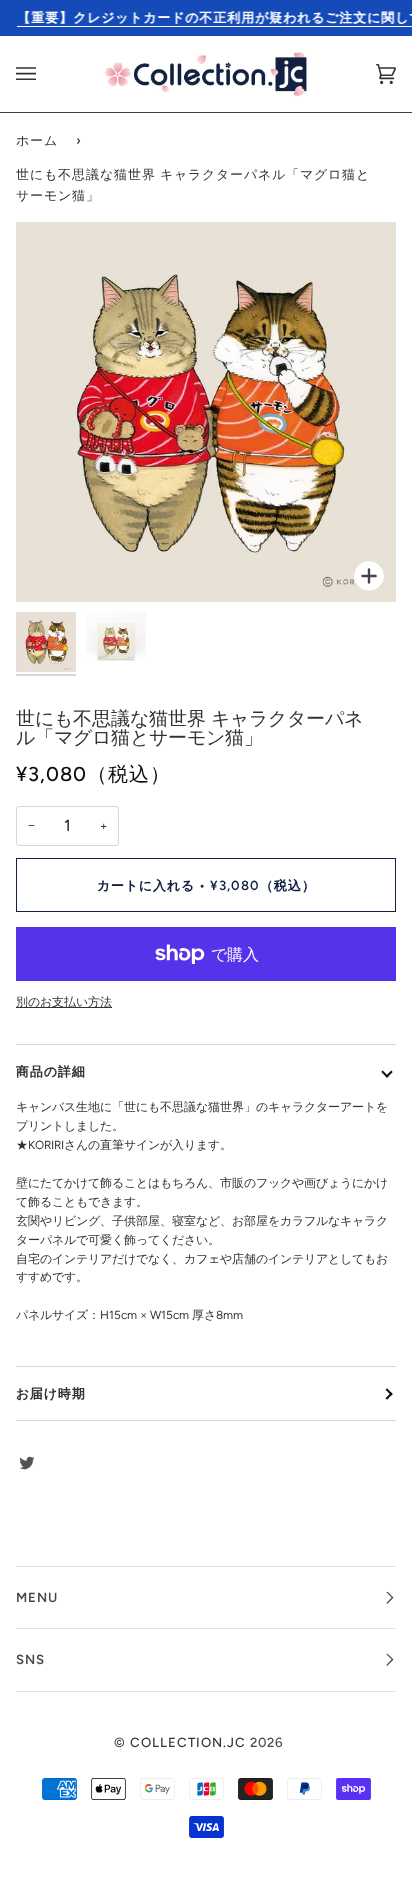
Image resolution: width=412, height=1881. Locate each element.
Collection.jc (188, 1742)
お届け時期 (51, 1393)
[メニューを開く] (46, 74)
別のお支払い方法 (64, 1002)
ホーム (37, 140)
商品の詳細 (51, 1071)
